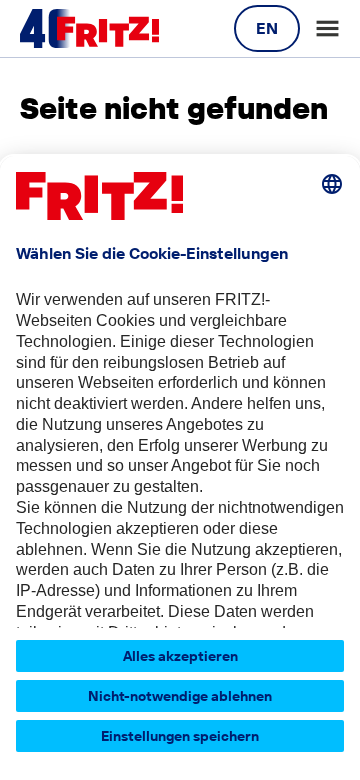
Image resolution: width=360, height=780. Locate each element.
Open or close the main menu (327, 28)
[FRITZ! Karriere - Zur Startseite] (89, 29)
